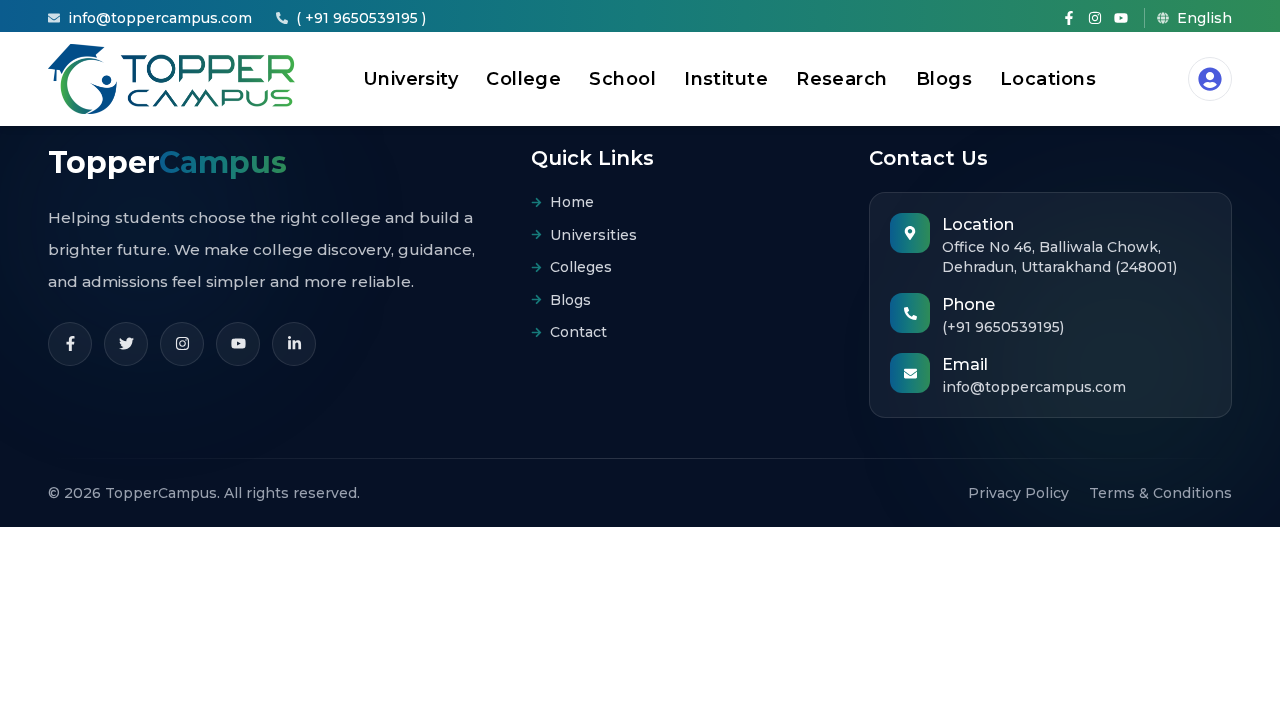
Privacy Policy (1018, 493)
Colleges (581, 267)
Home (572, 202)
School (622, 79)
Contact (578, 332)
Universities (593, 235)
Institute (726, 79)
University (411, 79)
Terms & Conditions (1160, 493)
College (523, 79)
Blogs (944, 79)
